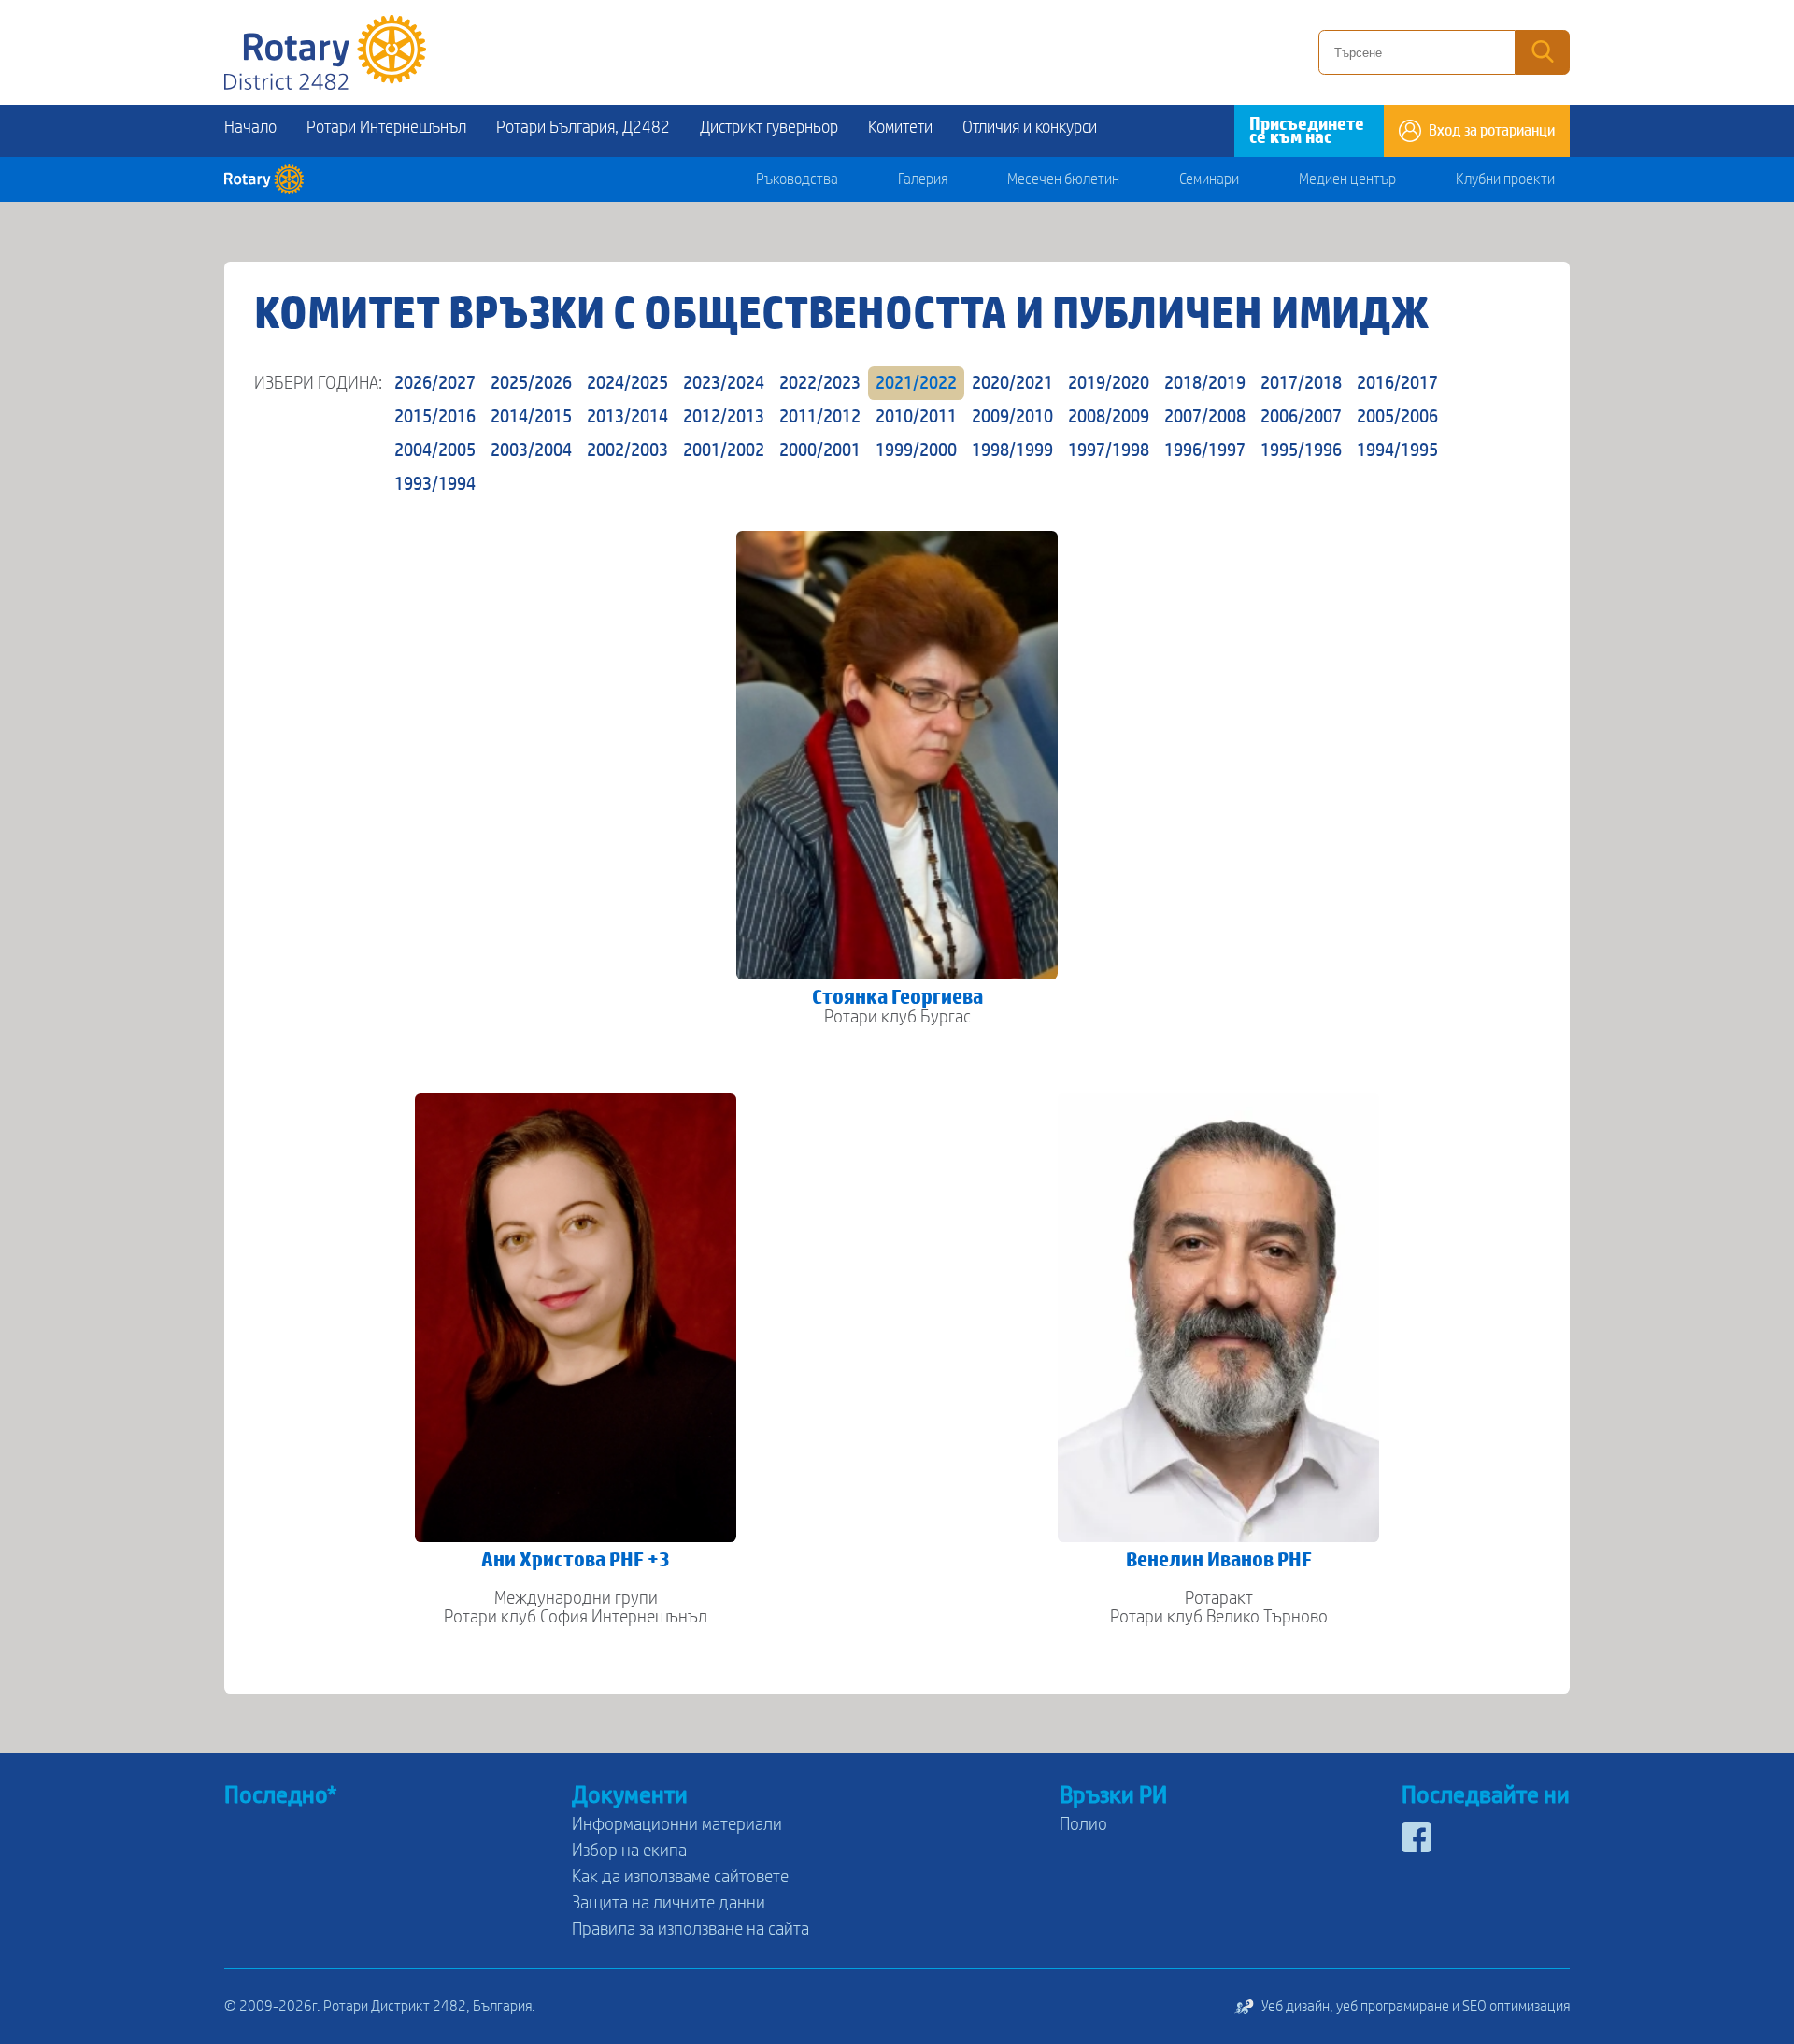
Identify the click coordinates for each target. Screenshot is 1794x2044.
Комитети (900, 128)
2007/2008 (1205, 417)
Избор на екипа (629, 1851)
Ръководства (797, 179)
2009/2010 (1012, 417)
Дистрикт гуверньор (769, 128)
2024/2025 (627, 383)
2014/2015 (531, 417)
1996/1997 (1205, 450)
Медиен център (1347, 179)
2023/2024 (724, 383)
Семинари (1209, 179)
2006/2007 (1301, 417)
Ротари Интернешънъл (386, 128)
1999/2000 (916, 450)
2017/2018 (1301, 383)
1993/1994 (435, 484)
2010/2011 (916, 417)
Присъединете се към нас (1307, 131)
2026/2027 (435, 383)
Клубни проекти (1505, 179)
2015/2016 (435, 417)
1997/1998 (1109, 450)
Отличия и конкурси (1030, 128)
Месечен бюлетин (1063, 179)
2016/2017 (1397, 383)
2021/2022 (916, 383)
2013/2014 (627, 417)
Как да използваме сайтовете (680, 1877)
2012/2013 (724, 417)
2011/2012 (820, 417)
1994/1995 (1397, 450)
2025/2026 (531, 383)
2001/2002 (724, 450)
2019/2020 (1109, 383)
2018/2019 (1205, 383)
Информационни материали (677, 1824)
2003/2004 (531, 450)
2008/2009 (1109, 417)
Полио (1083, 1824)
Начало (250, 128)
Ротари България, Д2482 (583, 128)
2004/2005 (435, 450)
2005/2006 (1397, 417)
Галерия (923, 179)
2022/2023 (820, 383)
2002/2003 (627, 450)
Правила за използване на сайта (691, 1929)
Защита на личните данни (669, 1903)
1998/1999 (1012, 450)
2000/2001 (820, 450)
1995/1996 (1301, 450)
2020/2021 (1012, 383)
